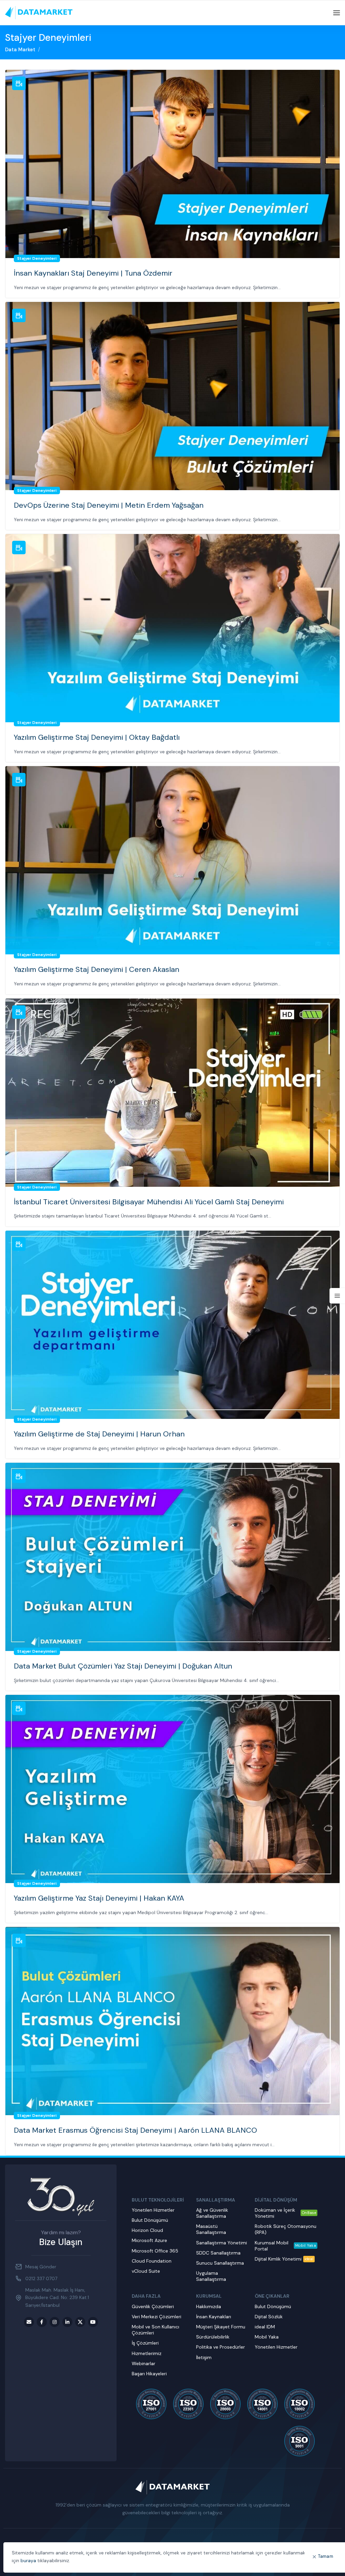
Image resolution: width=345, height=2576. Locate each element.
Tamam (326, 2556)
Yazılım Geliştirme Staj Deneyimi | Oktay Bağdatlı (97, 737)
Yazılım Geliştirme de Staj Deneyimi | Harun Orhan (99, 1434)
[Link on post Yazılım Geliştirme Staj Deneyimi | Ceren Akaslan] (172, 860)
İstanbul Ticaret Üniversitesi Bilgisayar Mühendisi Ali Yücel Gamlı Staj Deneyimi (149, 1202)
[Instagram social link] (55, 2322)
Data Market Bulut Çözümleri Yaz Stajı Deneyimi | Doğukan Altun (123, 1666)
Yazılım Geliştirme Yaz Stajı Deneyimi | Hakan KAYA (99, 1898)
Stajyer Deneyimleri (37, 258)
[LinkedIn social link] (67, 2322)
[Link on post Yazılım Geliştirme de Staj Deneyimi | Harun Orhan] (172, 1325)
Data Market (20, 50)
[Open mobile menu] (337, 13)
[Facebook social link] (42, 2322)
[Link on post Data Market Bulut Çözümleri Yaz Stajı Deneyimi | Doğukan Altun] (172, 1557)
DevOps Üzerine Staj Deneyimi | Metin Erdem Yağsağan (109, 505)
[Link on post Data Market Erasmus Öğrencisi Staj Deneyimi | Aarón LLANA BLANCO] (172, 2021)
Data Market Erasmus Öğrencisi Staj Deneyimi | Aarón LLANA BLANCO (135, 2130)
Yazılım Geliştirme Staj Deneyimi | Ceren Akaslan (97, 969)
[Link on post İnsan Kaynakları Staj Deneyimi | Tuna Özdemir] (172, 164)
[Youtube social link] (93, 2322)
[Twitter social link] (80, 2322)
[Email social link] (29, 2322)
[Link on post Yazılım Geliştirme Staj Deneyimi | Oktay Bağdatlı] (172, 628)
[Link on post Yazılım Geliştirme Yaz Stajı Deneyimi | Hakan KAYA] (172, 1789)
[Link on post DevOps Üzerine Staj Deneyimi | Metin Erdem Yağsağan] (172, 396)
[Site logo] (39, 12)
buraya (28, 2560)
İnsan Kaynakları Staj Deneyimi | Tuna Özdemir (93, 273)
